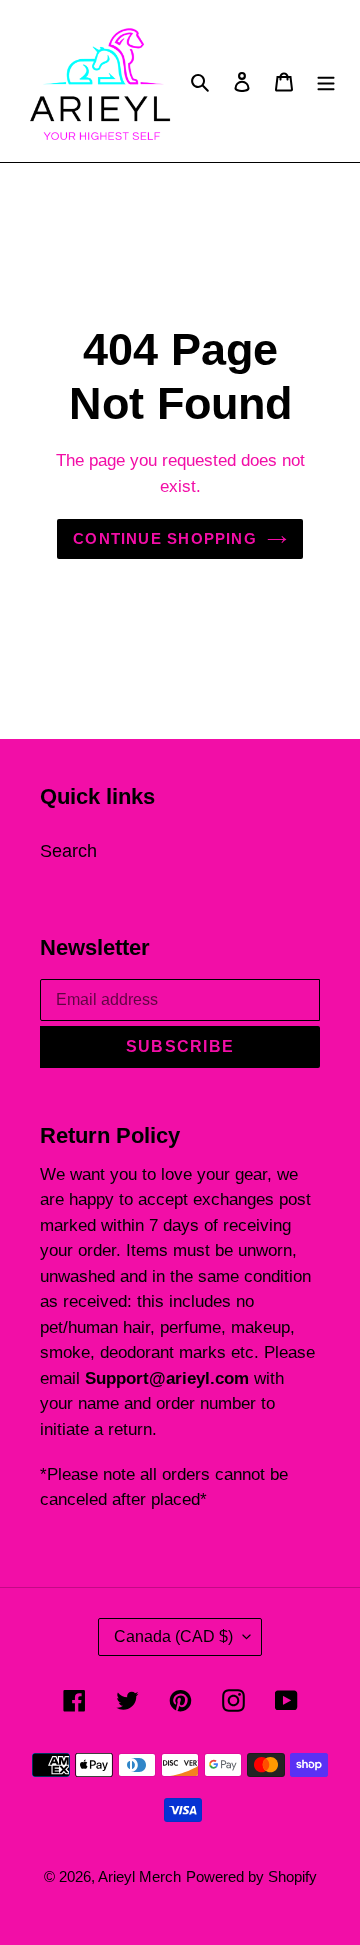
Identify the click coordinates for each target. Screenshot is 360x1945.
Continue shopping (165, 538)
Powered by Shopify (251, 1876)
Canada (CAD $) (173, 1636)
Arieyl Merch (139, 1876)
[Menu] (326, 80)
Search (68, 851)
